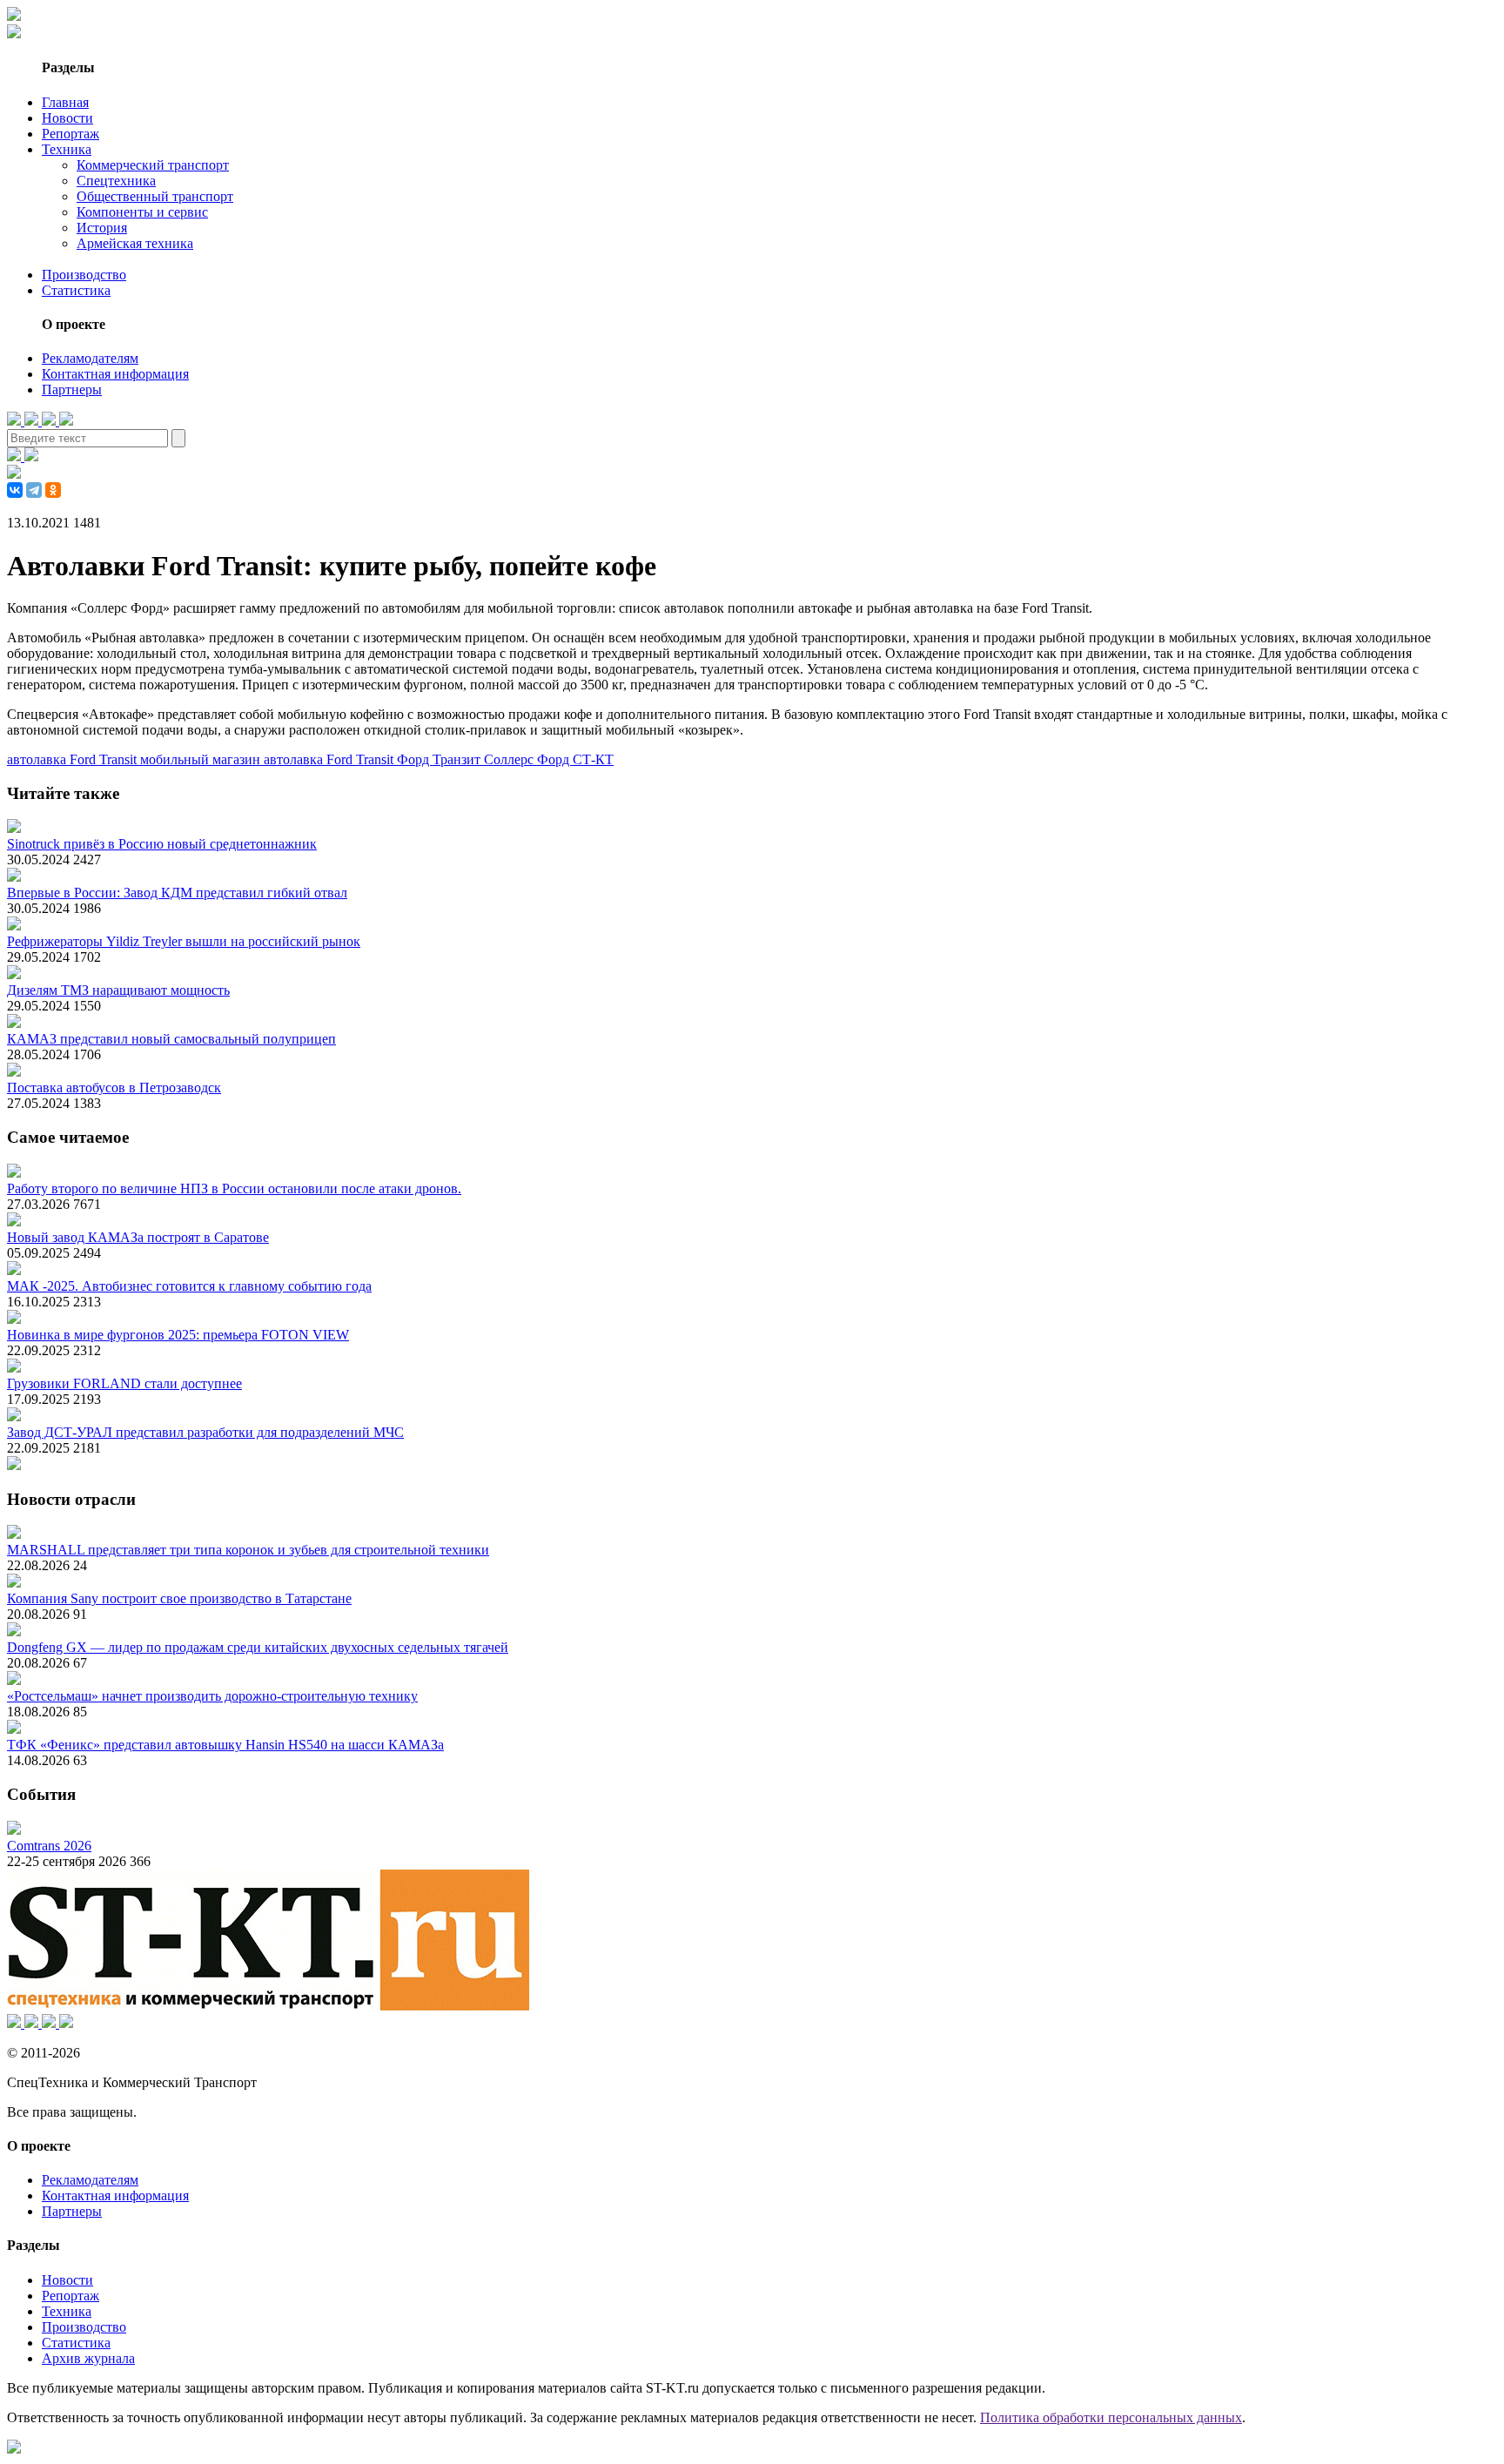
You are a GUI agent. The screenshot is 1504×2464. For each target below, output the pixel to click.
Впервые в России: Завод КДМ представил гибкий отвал (177, 893)
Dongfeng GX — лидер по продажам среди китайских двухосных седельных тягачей (258, 1647)
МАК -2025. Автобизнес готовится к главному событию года (189, 1286)
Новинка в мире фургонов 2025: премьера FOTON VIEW (178, 1335)
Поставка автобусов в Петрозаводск (114, 1088)
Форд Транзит (440, 759)
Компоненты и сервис (142, 212)
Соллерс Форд (528, 759)
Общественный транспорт (155, 196)
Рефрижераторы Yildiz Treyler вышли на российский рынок (184, 941)
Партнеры (72, 389)
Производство (84, 275)
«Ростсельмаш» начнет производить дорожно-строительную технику (212, 1696)
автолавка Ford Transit (74, 759)
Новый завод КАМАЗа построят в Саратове (138, 1237)
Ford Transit (362, 759)
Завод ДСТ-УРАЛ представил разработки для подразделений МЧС (205, 1432)
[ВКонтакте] (15, 490)
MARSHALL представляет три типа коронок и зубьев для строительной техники (248, 1550)
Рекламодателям (90, 358)
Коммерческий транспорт (153, 165)
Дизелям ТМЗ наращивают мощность (118, 990)
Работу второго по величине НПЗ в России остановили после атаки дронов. (234, 1188)
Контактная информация (115, 374)
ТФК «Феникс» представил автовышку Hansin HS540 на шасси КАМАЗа (225, 1745)
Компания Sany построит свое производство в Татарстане (179, 1598)
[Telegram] (34, 490)
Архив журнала (88, 2358)
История (102, 228)
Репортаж (70, 134)
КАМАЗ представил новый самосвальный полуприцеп (171, 1039)
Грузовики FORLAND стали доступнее (124, 1383)
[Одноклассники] (53, 490)
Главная (65, 102)
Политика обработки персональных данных (1111, 2417)
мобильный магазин (202, 759)
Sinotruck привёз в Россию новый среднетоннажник (162, 844)
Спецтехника (116, 181)
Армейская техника (135, 243)
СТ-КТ (593, 759)
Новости (67, 118)
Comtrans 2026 (49, 1846)
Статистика (76, 290)
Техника (67, 149)
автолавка (295, 759)
